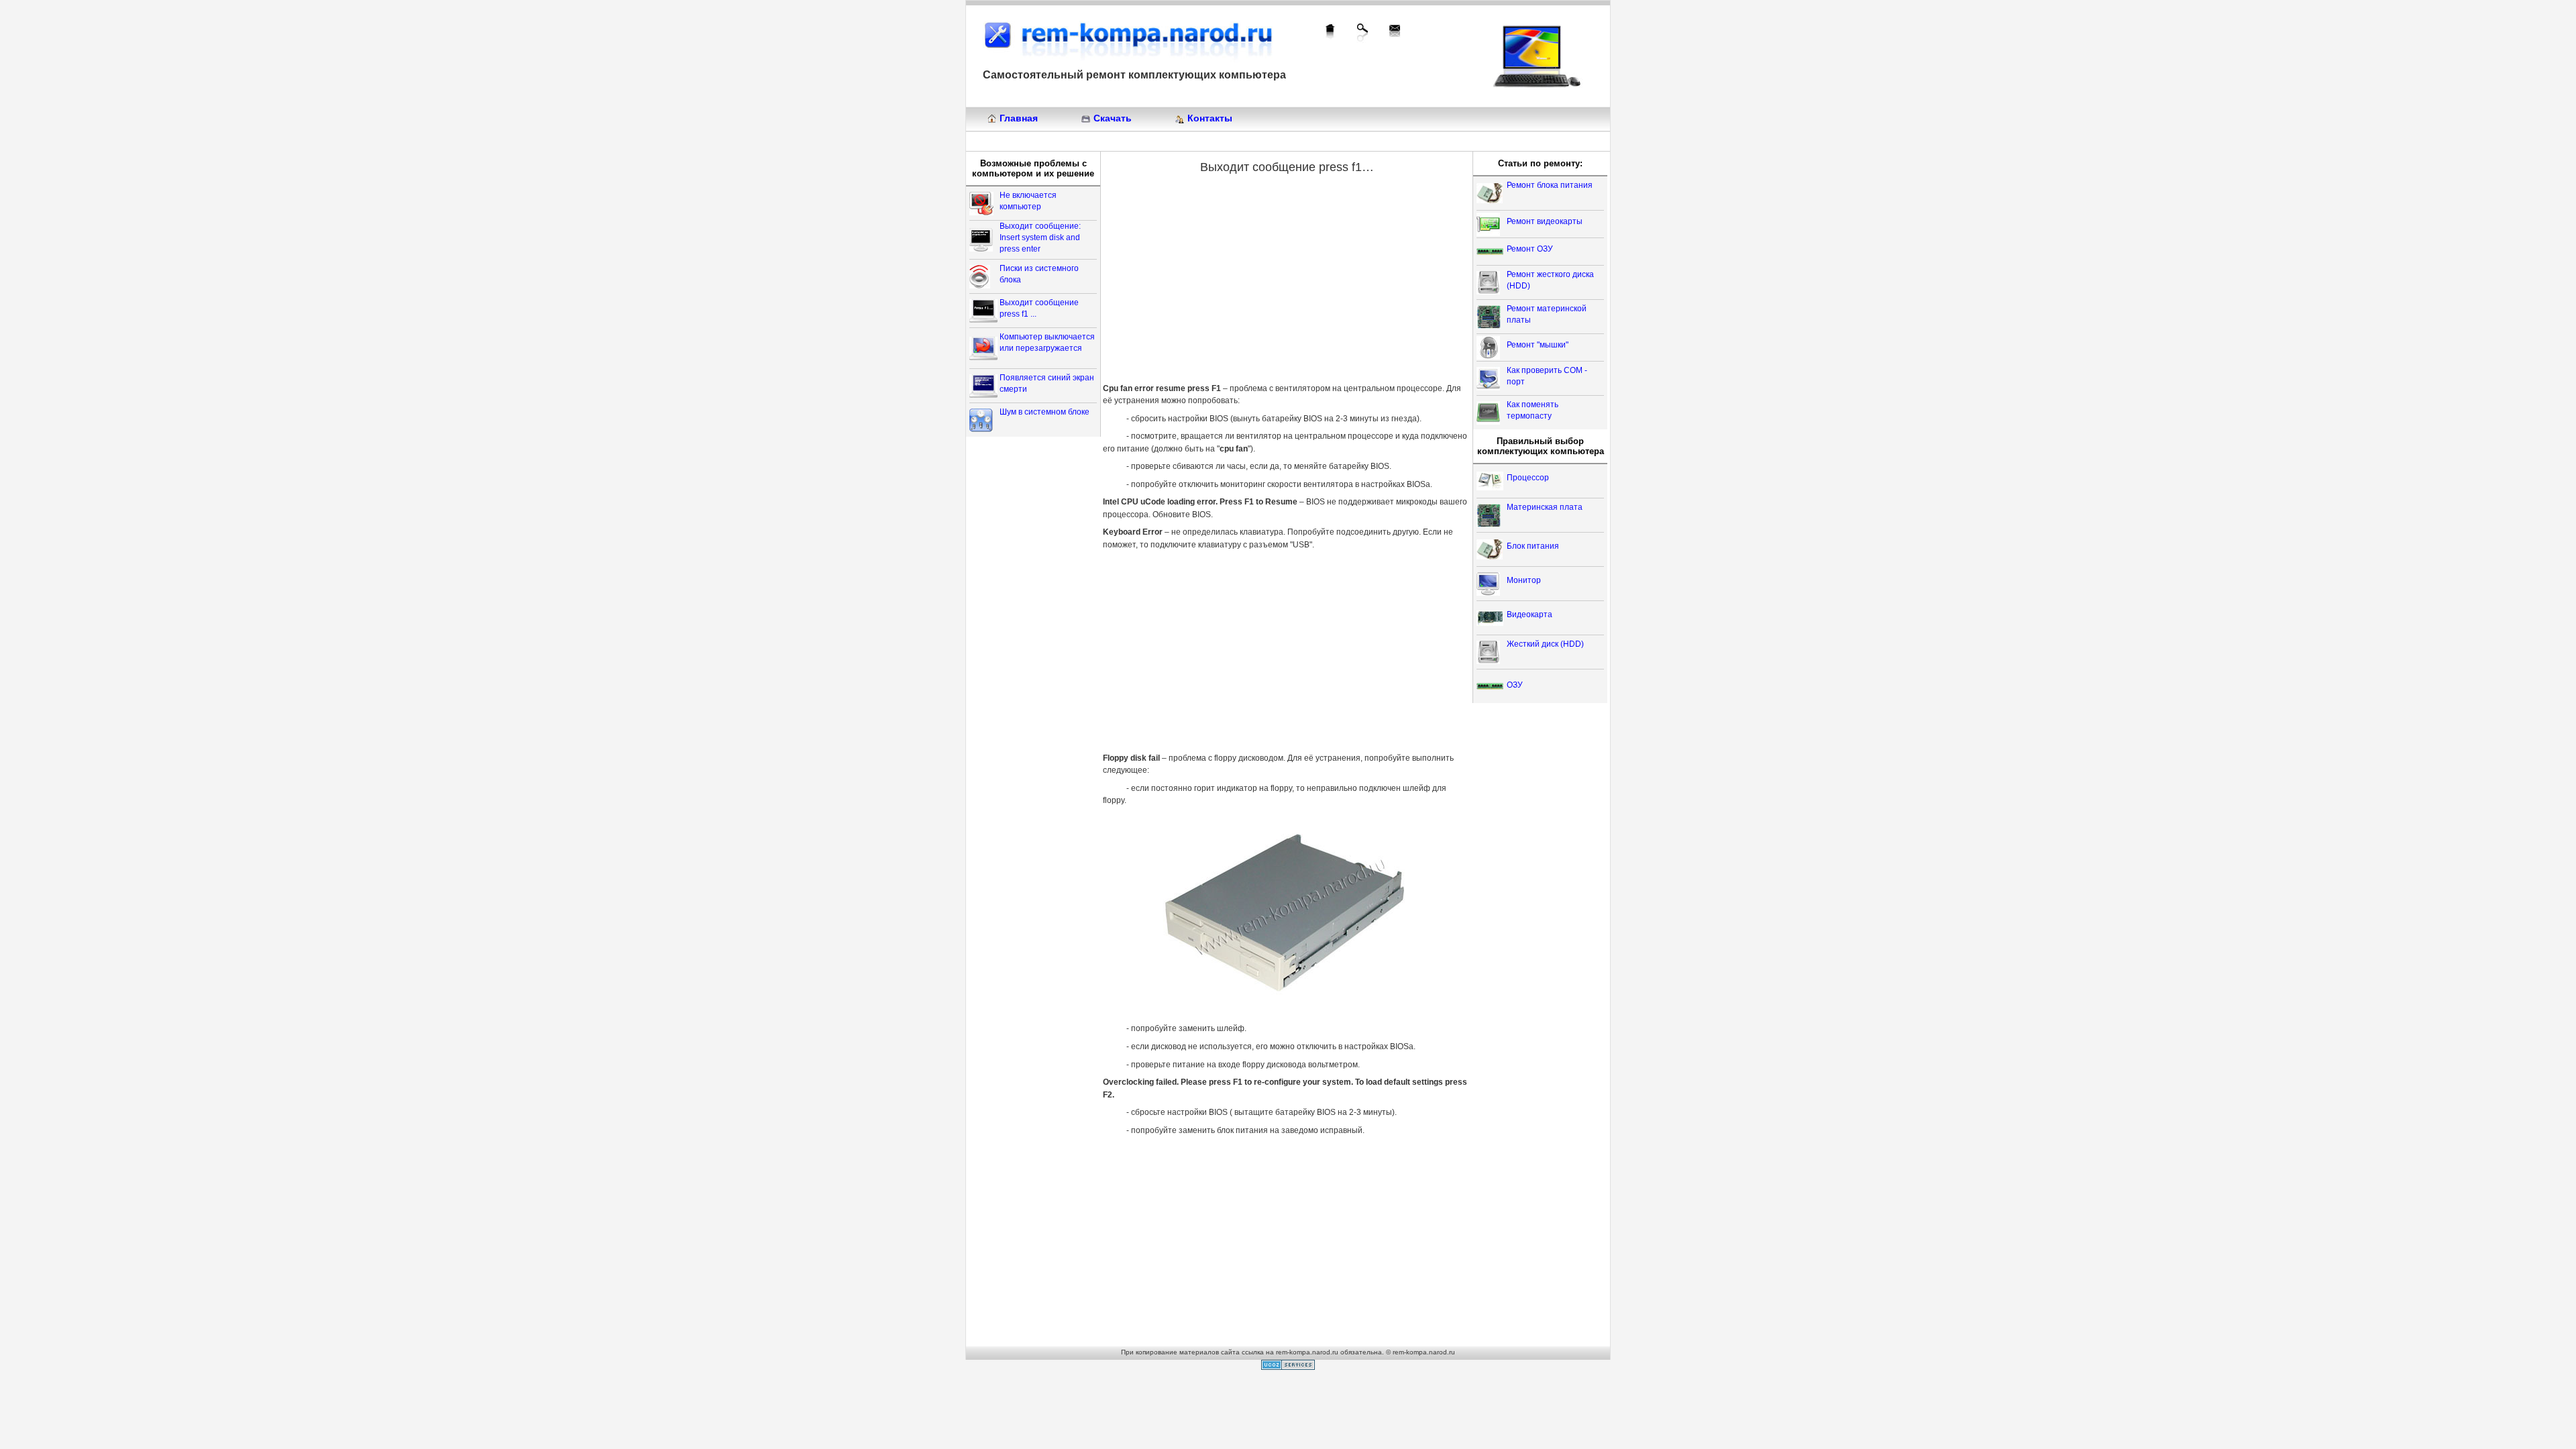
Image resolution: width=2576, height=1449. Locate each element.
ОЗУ (1515, 685)
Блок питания (1533, 546)
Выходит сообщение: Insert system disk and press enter (1040, 237)
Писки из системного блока (1039, 274)
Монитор (1524, 580)
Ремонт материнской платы (1547, 314)
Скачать (1113, 118)
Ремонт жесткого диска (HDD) (1550, 280)
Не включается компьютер (1028, 201)
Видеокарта (1529, 614)
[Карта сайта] (1362, 33)
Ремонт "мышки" (1538, 345)
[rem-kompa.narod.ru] (1128, 39)
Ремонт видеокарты (1545, 221)
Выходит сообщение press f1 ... (1039, 308)
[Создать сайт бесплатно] (1288, 1367)
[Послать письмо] (1395, 31)
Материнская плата (1545, 507)
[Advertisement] (1214, 280)
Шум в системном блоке (1044, 412)
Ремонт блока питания (1550, 185)
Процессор (1528, 478)
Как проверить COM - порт (1547, 376)
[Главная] (1330, 32)
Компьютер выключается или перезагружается (1047, 342)
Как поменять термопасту (1533, 410)
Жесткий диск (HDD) (1545, 644)
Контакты (1210, 118)
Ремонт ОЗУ (1530, 249)
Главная (1019, 118)
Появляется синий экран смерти (1047, 383)
